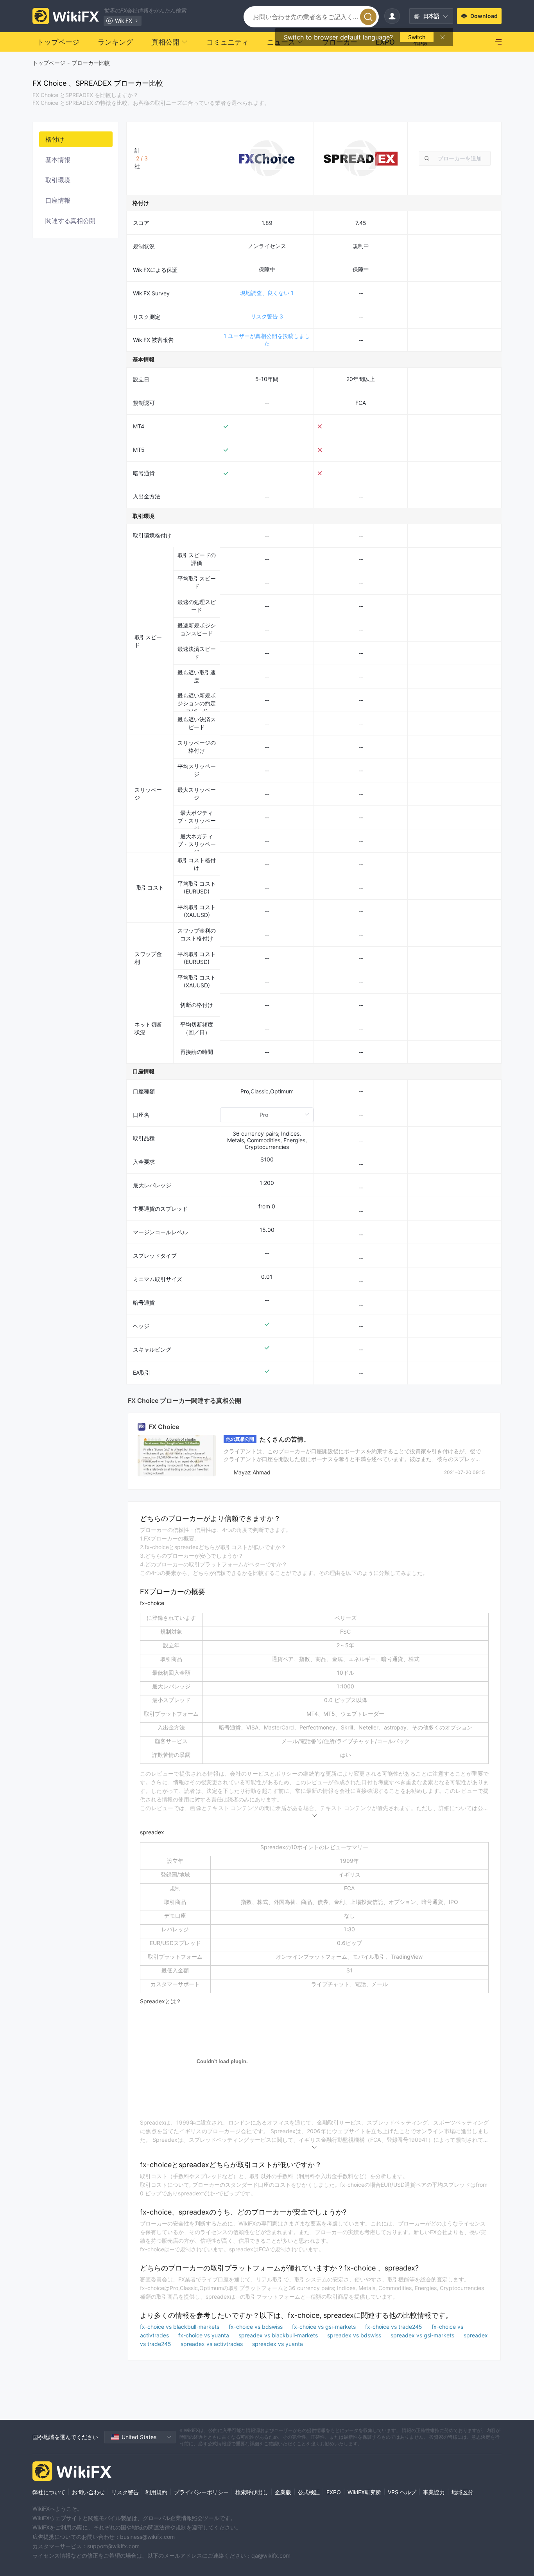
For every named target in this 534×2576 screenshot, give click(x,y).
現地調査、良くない (267, 293)
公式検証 (309, 2492)
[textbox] (455, 158)
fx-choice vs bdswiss (256, 2327)
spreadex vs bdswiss (355, 2335)
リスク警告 (267, 316)
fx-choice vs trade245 (394, 2327)
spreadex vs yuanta (278, 2344)
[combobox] (455, 158)
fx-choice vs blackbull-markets (180, 2327)
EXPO (334, 2492)
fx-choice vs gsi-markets (325, 2327)
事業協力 (434, 2492)
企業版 (283, 2492)
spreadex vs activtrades (212, 2344)
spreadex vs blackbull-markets (279, 2335)
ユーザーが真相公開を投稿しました (267, 340)
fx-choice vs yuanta (204, 2335)
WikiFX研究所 (364, 2492)
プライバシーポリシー (201, 2492)
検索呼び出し (252, 2492)
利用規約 (156, 2492)
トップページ (49, 63)
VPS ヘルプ (402, 2492)
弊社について (49, 2492)
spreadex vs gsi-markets (423, 2335)
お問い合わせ (88, 2492)
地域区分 (462, 2492)
